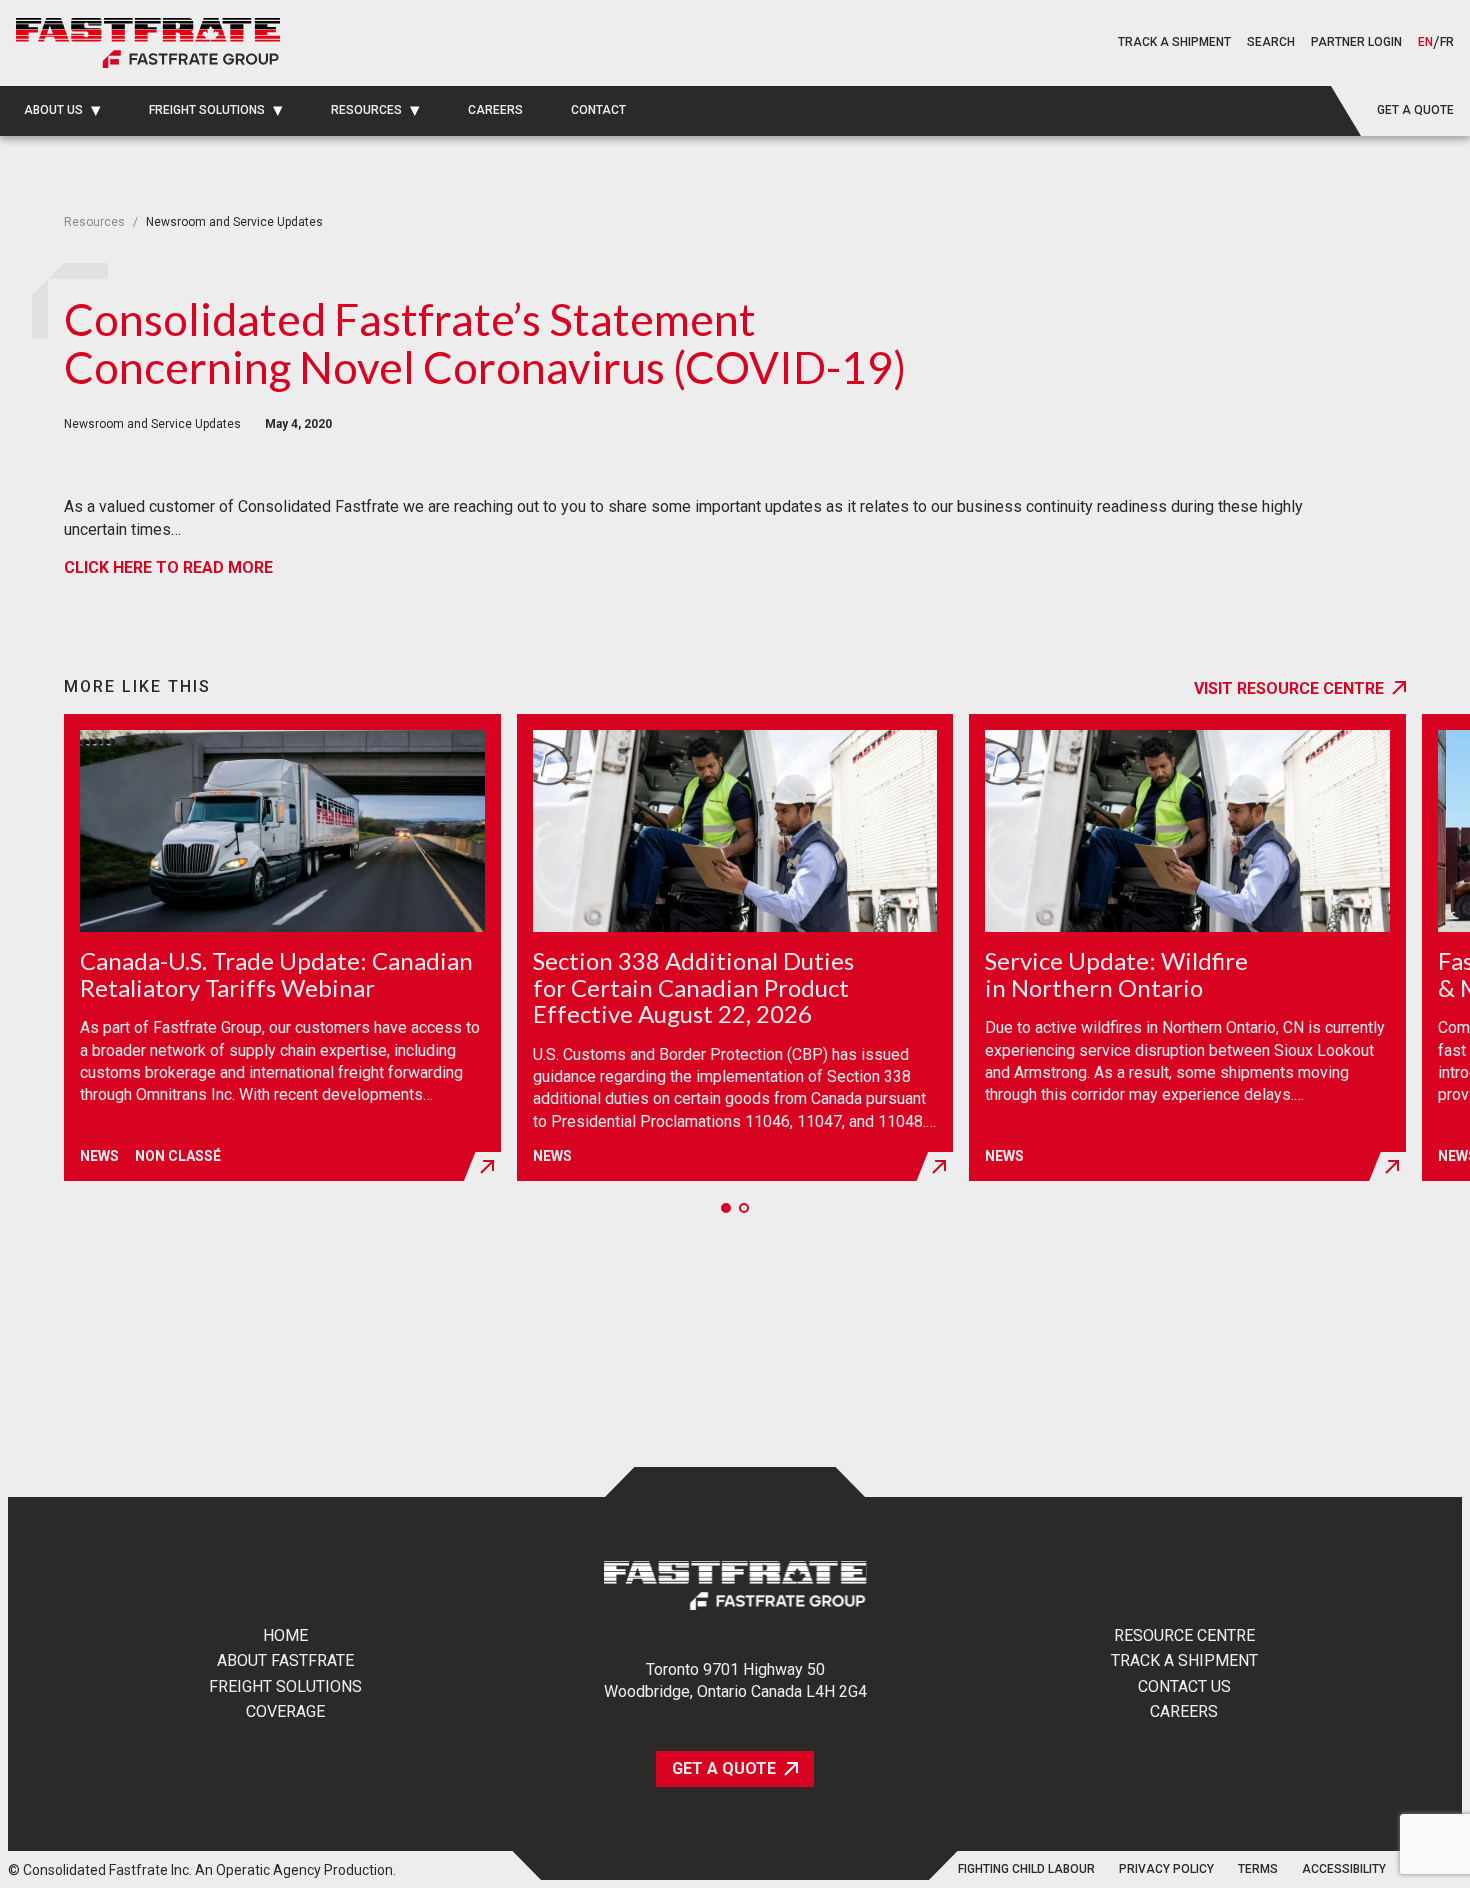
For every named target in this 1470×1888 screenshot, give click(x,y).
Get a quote (1415, 110)
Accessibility (1344, 1869)
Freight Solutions (285, 1687)
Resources (94, 222)
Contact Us (1184, 1687)
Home (285, 1636)
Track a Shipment (1184, 1661)
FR (1447, 42)
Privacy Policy (1166, 1869)
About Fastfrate (285, 1661)
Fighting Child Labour (1026, 1869)
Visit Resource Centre (1289, 688)
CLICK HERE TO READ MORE (168, 567)
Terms (1258, 1869)
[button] (1271, 43)
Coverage (285, 1712)
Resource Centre (1184, 1636)
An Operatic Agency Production (294, 1870)
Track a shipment (1174, 42)
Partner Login (1356, 42)
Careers (1184, 1712)
